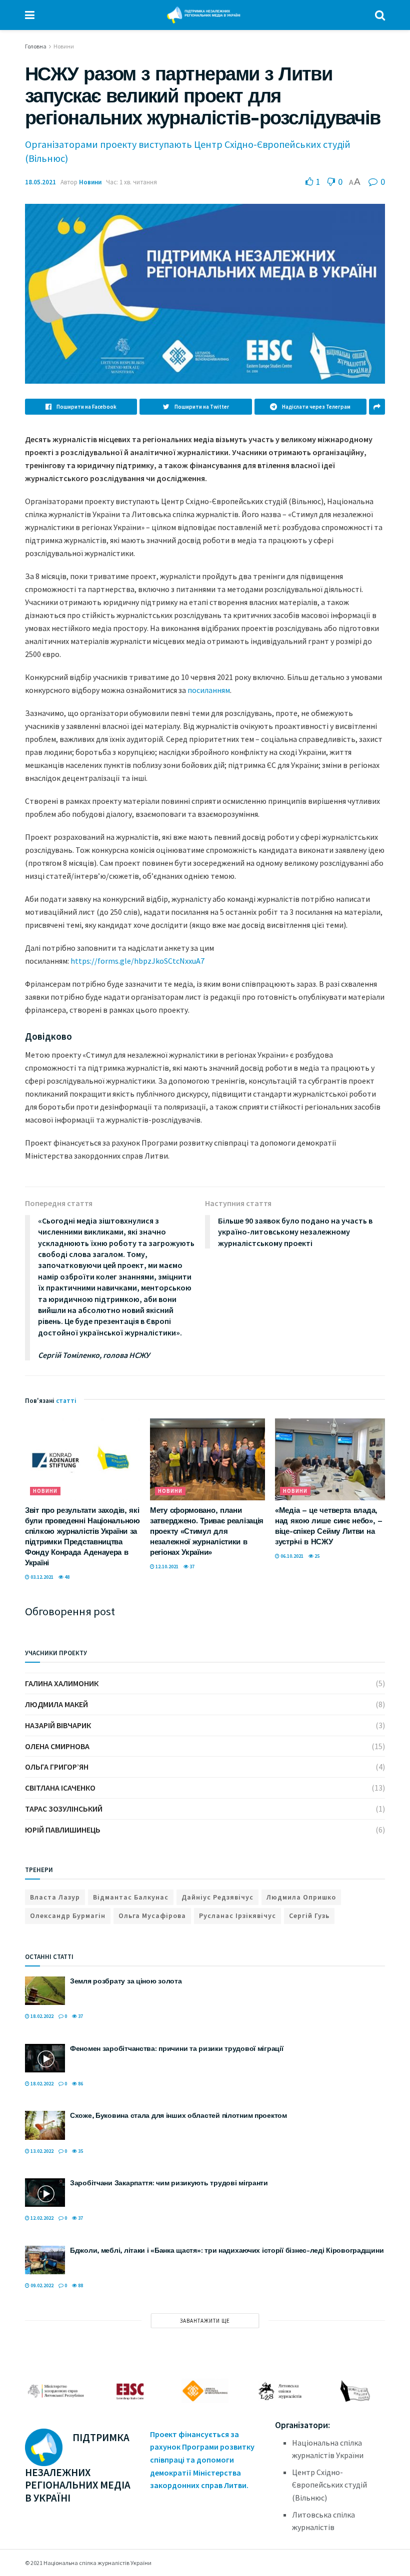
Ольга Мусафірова (152, 1916)
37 (191, 1567)
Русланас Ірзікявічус (237, 1916)
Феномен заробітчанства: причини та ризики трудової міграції (176, 2048)
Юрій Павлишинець (63, 1830)
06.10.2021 (291, 1556)
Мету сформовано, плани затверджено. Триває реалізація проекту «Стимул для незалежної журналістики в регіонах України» (207, 1531)
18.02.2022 (41, 2016)
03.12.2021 (41, 1577)
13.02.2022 (41, 2151)
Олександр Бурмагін (68, 1916)
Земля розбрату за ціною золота (126, 1981)
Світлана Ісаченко (60, 1788)
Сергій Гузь (309, 1916)
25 (316, 1556)
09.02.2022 (41, 2285)
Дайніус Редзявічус (217, 1897)
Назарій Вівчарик (58, 1725)
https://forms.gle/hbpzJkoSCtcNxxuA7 (137, 961)
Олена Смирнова (57, 1746)
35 (80, 2151)
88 (80, 2285)
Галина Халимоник (62, 1683)
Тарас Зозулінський (64, 1809)
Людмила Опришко (301, 1897)
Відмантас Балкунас (131, 1897)
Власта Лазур (55, 1897)
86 (80, 2084)
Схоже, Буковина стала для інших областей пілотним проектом (178, 2115)
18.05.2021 (40, 182)
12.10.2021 (166, 1567)
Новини (64, 46)
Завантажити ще (205, 2321)
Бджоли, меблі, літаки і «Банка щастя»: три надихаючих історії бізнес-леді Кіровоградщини (227, 2250)
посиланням (209, 690)
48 (66, 1577)
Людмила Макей (56, 1704)
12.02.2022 (41, 2218)
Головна (36, 46)
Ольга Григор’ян (57, 1767)
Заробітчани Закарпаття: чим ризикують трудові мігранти (169, 2183)
